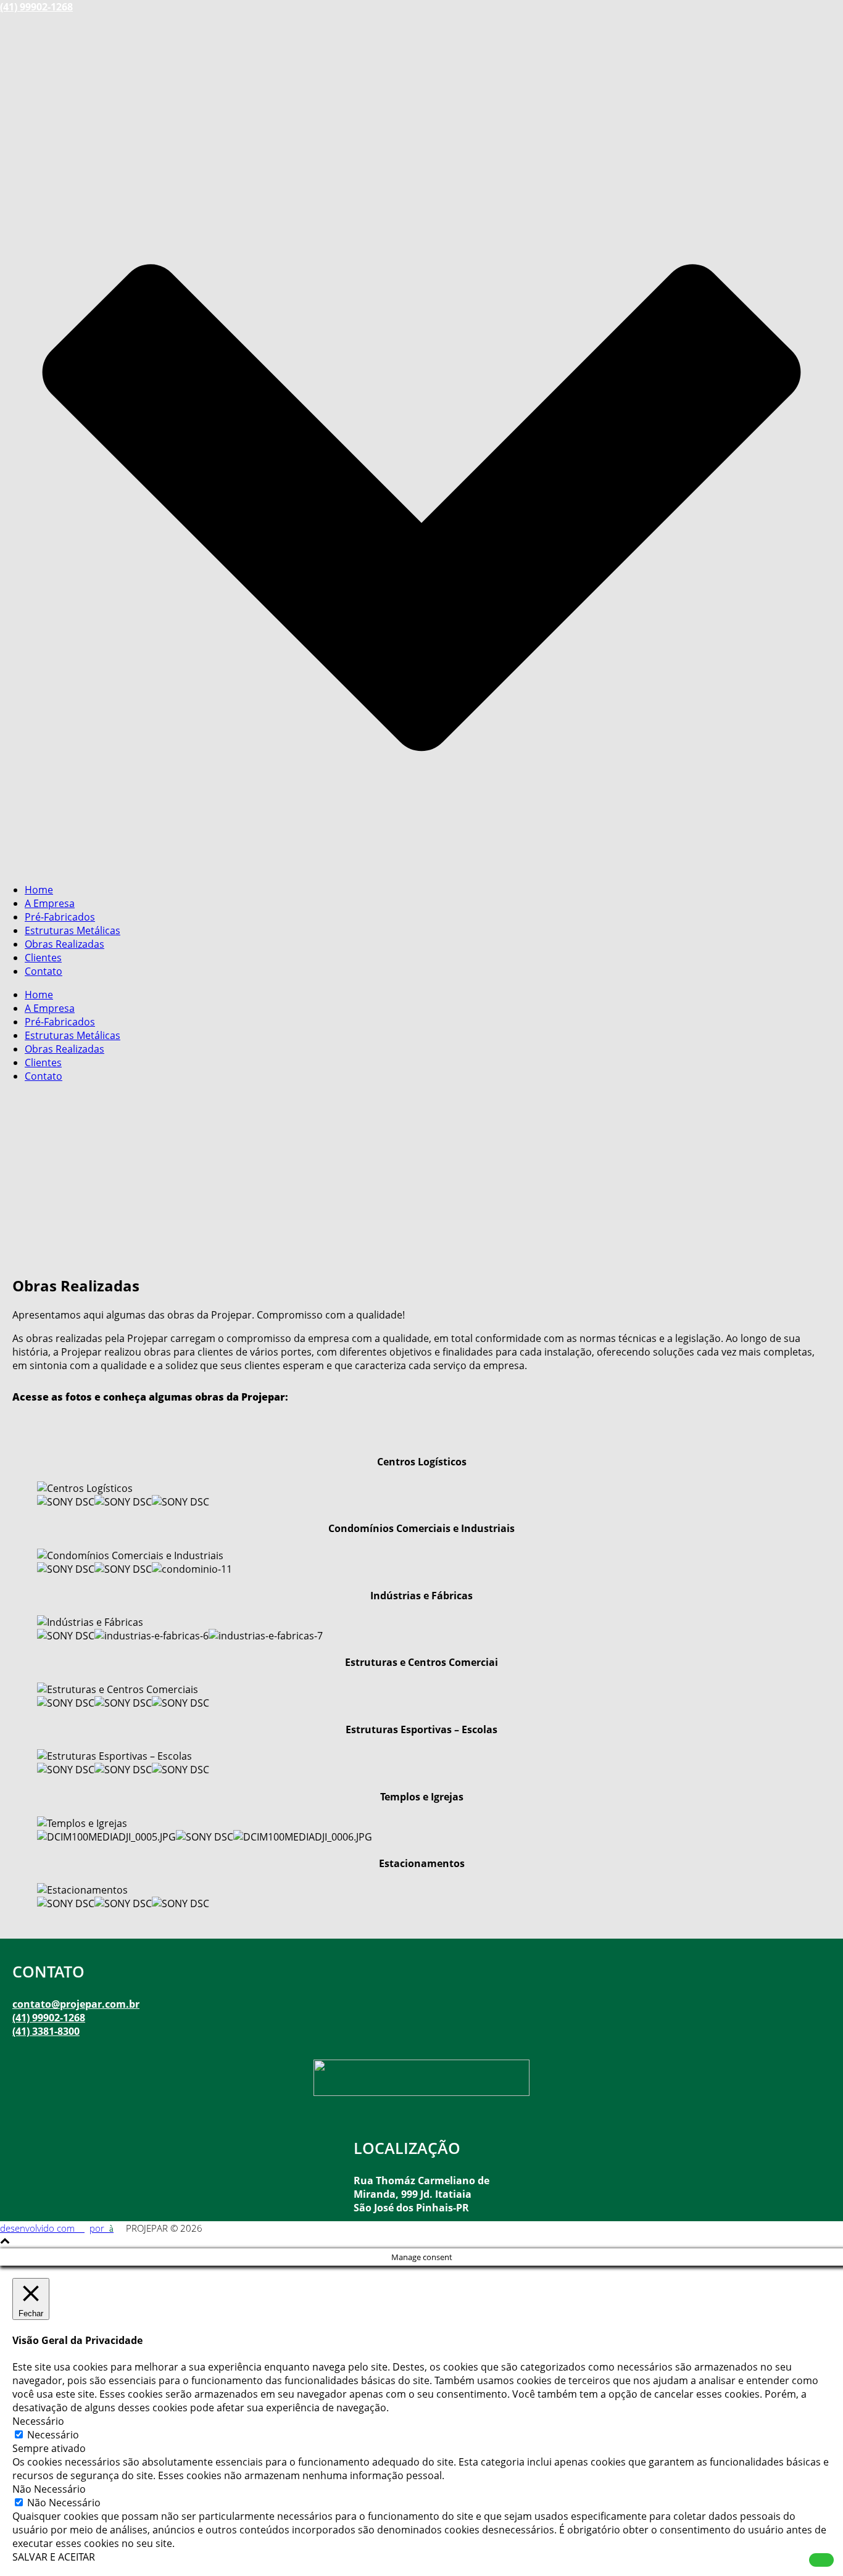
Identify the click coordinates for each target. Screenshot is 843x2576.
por (99, 2228)
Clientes (43, 958)
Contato (44, 971)
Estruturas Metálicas (73, 930)
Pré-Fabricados (60, 917)
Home (39, 890)
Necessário (53, 2435)
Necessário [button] (38, 2421)
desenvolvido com (39, 2228)
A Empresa (50, 903)
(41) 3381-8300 (46, 2031)
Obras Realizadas (64, 944)
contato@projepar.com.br (76, 2004)
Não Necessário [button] (49, 2489)
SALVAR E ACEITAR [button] (54, 2557)
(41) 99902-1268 (36, 7)
